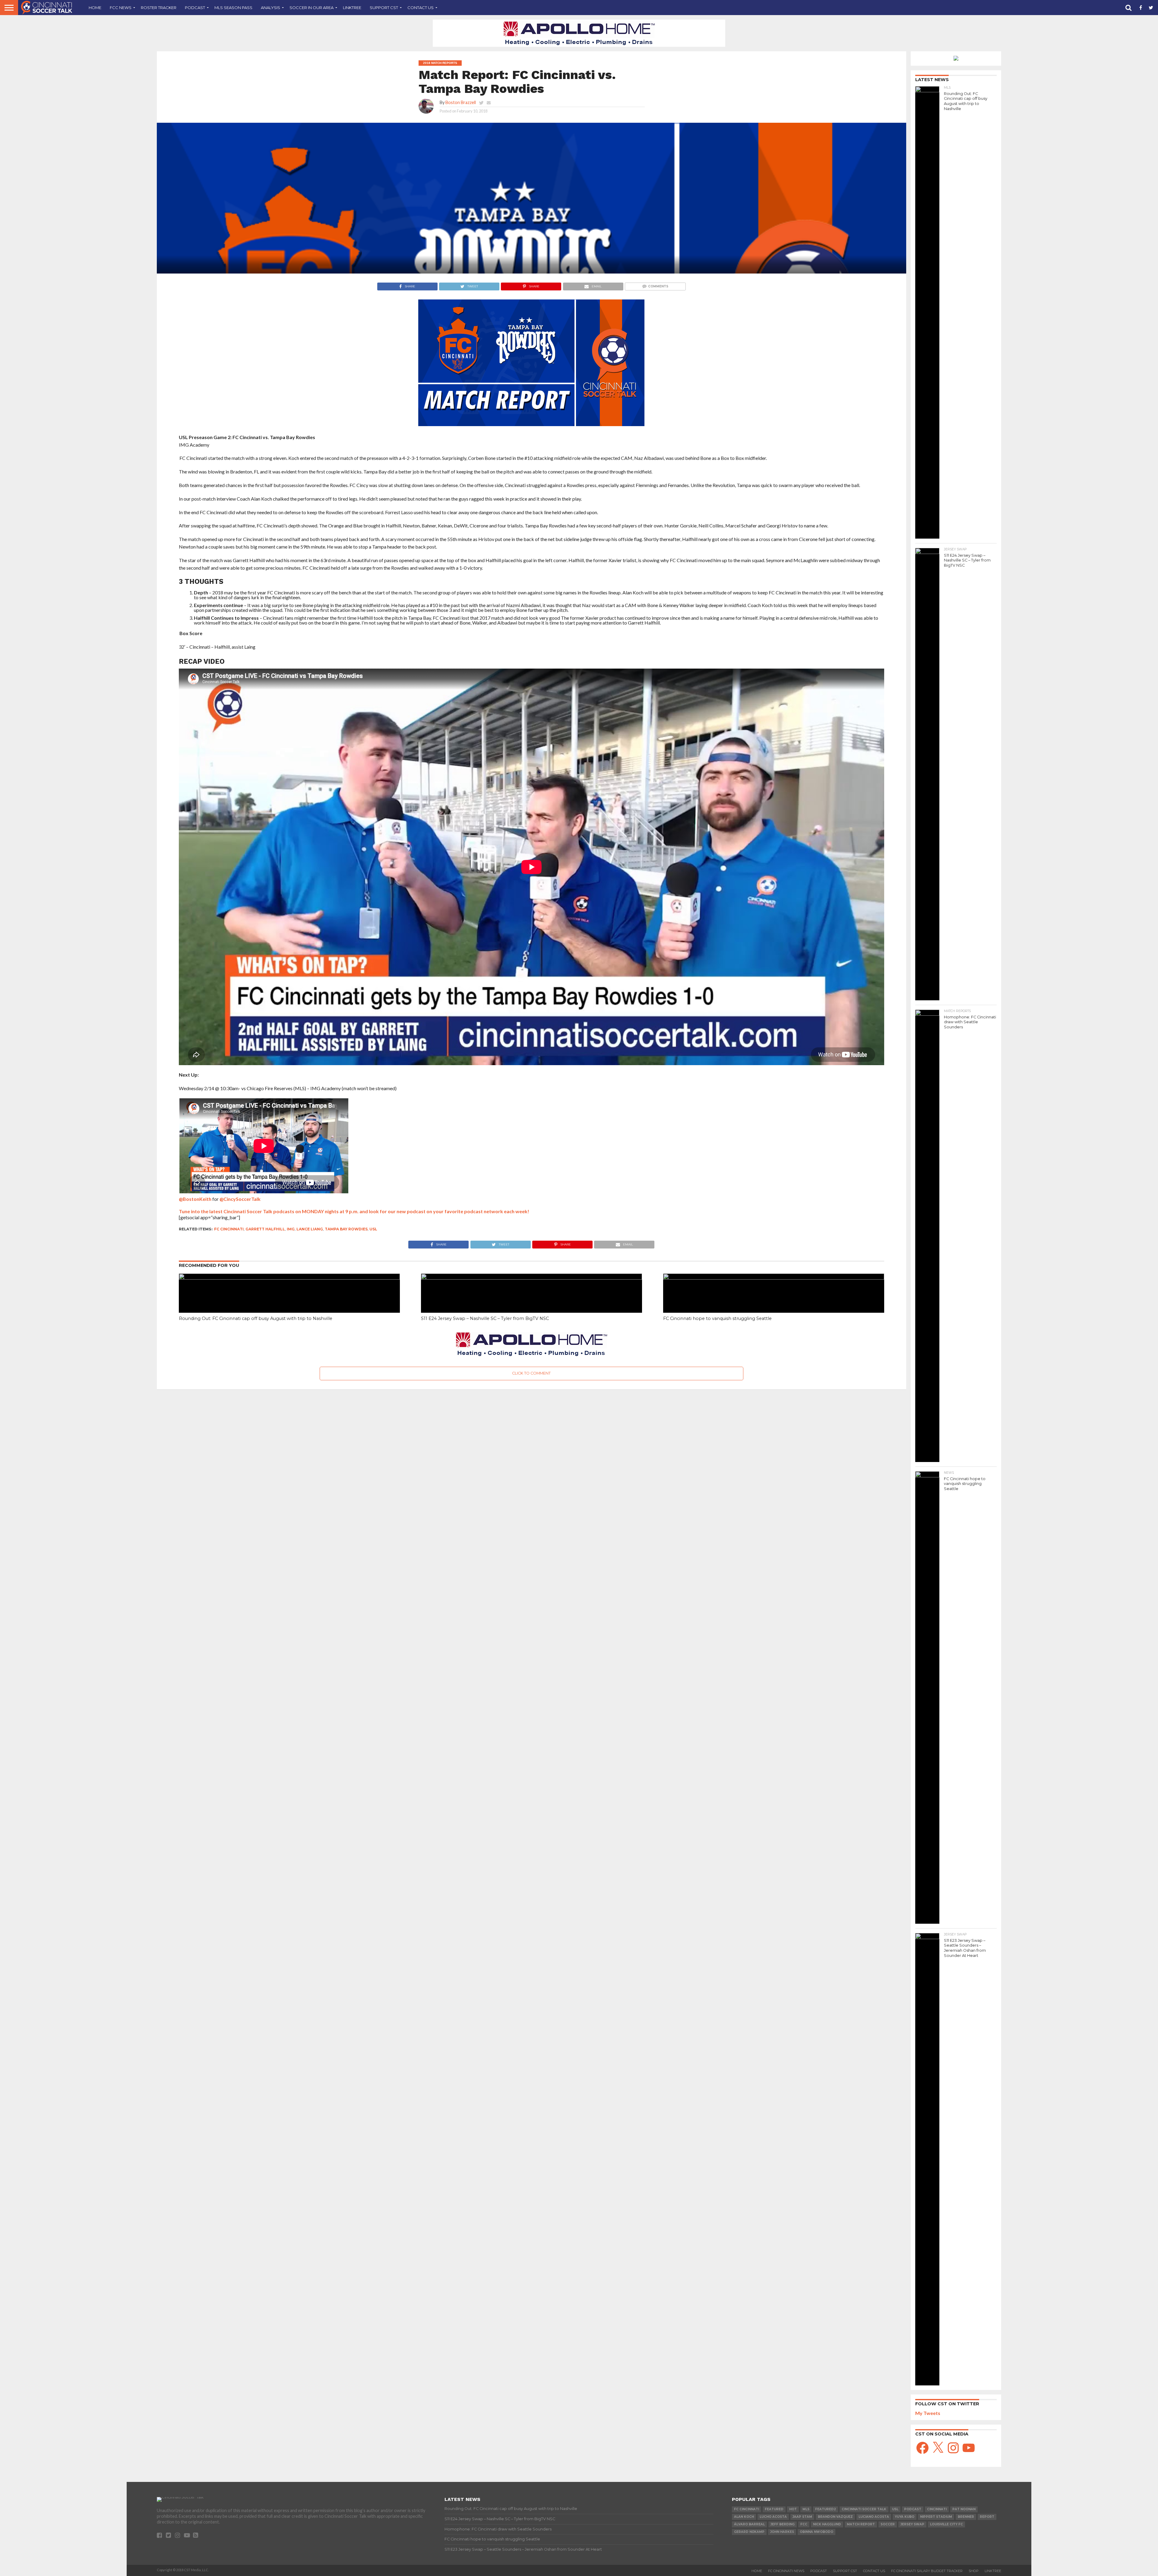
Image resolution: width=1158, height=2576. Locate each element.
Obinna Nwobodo (816, 2532)
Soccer (888, 2524)
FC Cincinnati (229, 1229)
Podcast (195, 8)
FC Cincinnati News (786, 2571)
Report (987, 2517)
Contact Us (421, 8)
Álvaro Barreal (749, 2524)
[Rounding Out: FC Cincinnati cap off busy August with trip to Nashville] (289, 1278)
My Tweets (928, 2413)
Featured (774, 2509)
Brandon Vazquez (835, 2517)
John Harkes (782, 2532)
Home (95, 8)
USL (373, 1229)
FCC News (121, 8)
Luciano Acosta (874, 2517)
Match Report (861, 2524)
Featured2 (826, 2509)
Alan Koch (744, 2517)
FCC (804, 2524)
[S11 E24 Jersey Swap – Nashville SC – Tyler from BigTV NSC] (532, 1278)
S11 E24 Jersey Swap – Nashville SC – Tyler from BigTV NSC (485, 1318)
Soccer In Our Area (312, 8)
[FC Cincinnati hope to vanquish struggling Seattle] (774, 1278)
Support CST (384, 8)
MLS (806, 2509)
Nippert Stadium (936, 2517)
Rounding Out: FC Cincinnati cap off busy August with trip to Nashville (256, 1318)
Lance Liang (310, 1229)
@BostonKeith (195, 1199)
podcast (913, 2509)
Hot (793, 2509)
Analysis (271, 8)
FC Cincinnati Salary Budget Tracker (927, 2571)
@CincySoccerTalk (240, 1199)
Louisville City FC (946, 2524)
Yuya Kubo (905, 2517)
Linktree (352, 8)
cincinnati (937, 2509)
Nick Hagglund (827, 2524)
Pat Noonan (964, 2509)
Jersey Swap (912, 2524)
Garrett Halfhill (265, 1229)
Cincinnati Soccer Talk (864, 2509)
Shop (974, 2571)
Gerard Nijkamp (749, 2532)
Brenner (966, 2517)
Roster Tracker (159, 8)
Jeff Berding (783, 2524)
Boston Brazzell (461, 102)
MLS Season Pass (233, 8)
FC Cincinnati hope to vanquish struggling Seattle (717, 1318)
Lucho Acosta (773, 2517)
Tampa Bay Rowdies (346, 1229)
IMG (291, 1229)
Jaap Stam (802, 2517)
